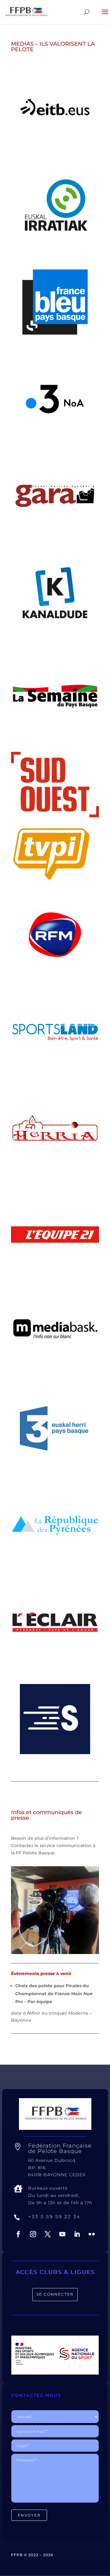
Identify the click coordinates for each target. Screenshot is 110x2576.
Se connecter (55, 2294)
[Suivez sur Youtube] (62, 2234)
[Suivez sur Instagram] (33, 2234)
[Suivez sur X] (48, 2234)
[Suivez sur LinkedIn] (77, 2234)
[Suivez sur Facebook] (18, 2234)
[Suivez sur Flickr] (92, 2234)
